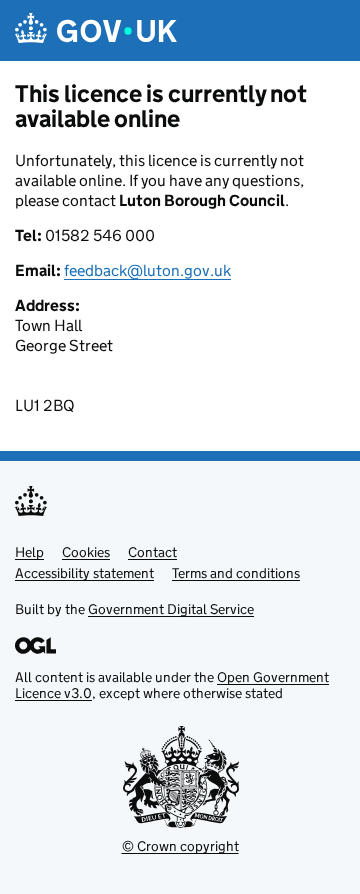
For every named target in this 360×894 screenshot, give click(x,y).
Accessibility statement (84, 573)
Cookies (86, 552)
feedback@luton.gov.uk (147, 270)
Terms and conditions (236, 573)
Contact (152, 552)
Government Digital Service (171, 609)
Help (29, 552)
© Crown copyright (180, 846)
